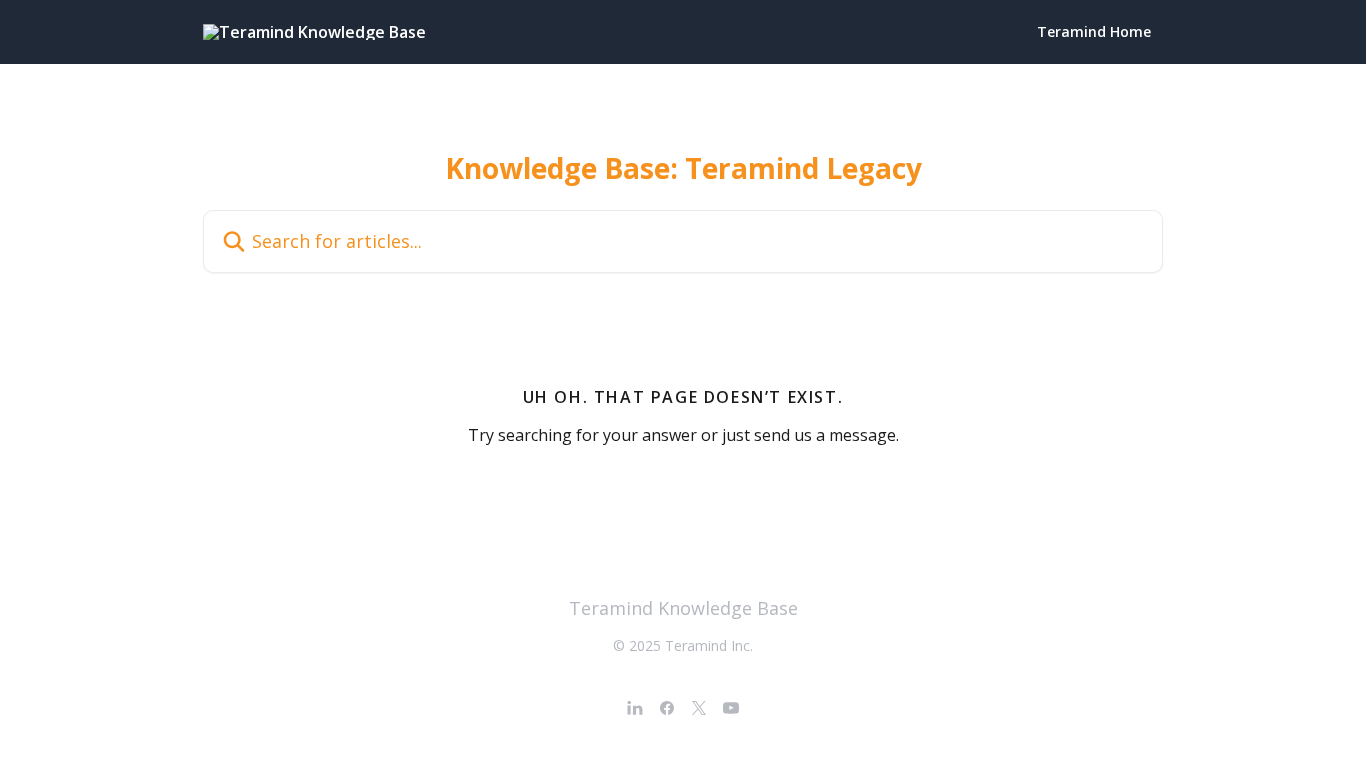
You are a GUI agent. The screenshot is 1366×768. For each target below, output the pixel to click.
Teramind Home (1094, 32)
